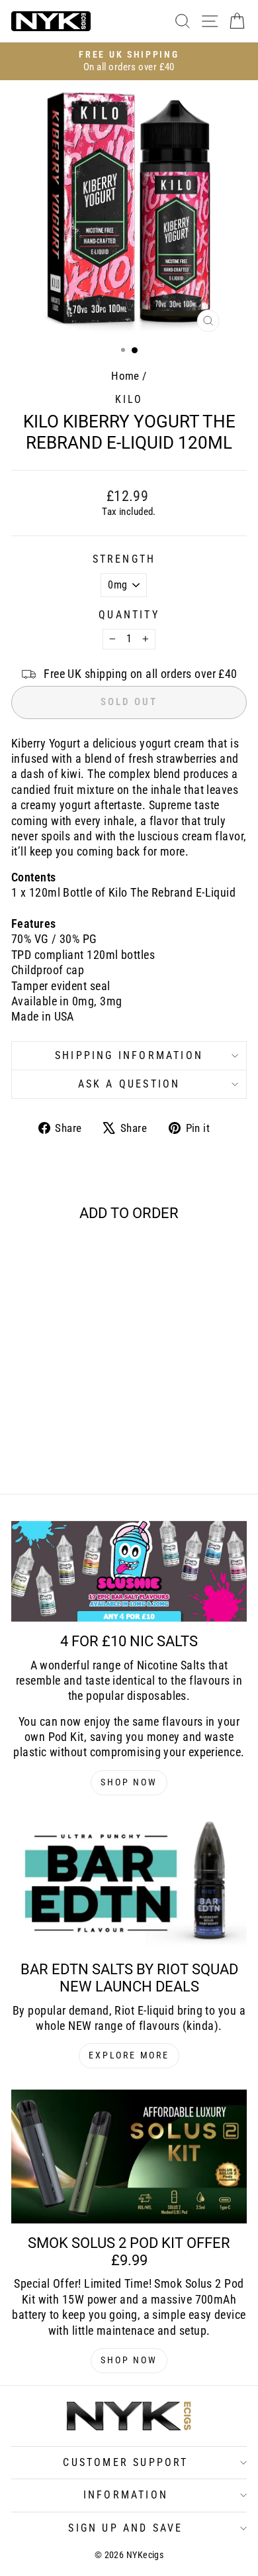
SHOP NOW (129, 1782)
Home (125, 376)
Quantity (129, 615)
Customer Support (125, 2462)
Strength (124, 559)
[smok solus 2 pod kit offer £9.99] (129, 2156)
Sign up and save (125, 2528)
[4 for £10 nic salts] (129, 1571)
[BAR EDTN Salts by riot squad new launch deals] (129, 1883)
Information (126, 2495)
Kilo (129, 399)
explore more (129, 2055)
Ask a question (129, 1084)
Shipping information (129, 1055)
